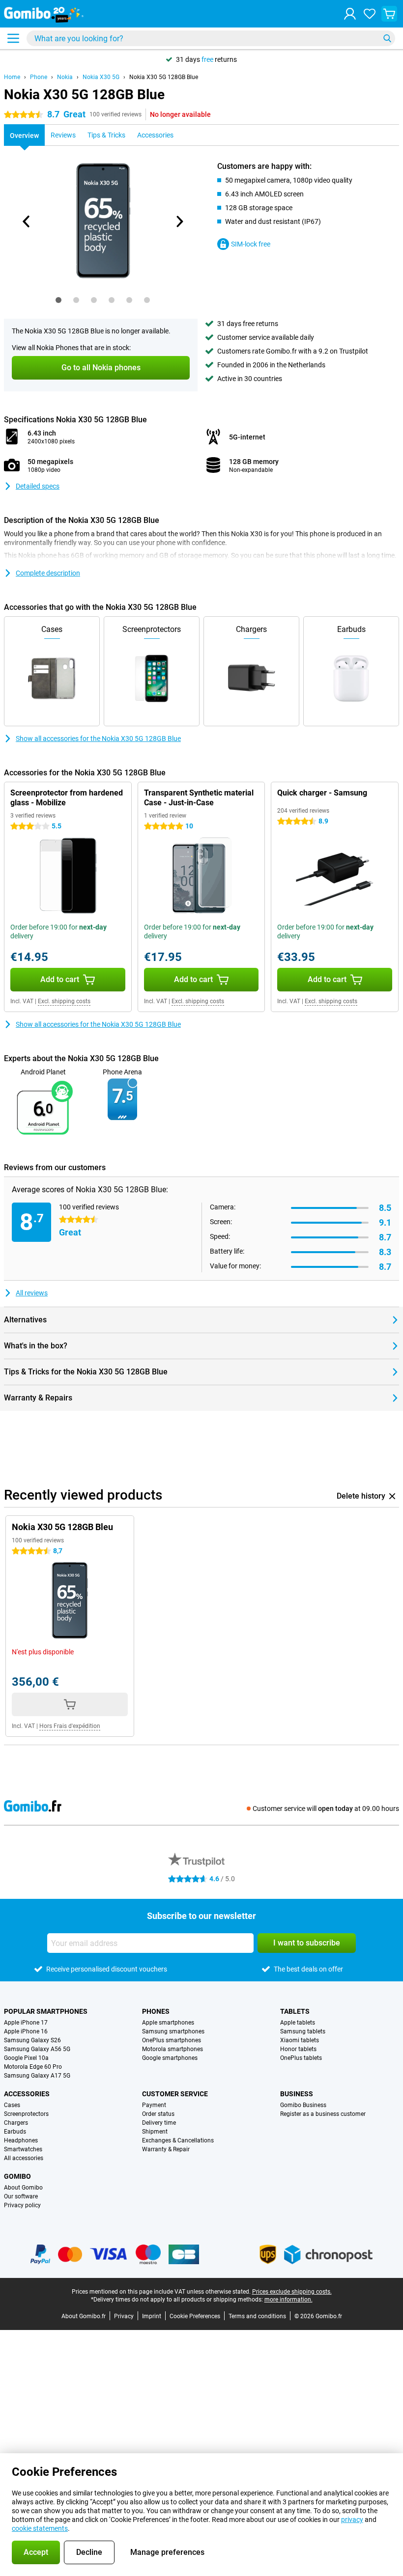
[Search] (387, 38)
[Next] (179, 221)
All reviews (32, 1293)
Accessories (27, 2094)
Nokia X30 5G (101, 77)
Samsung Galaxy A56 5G (37, 2049)
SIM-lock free (251, 244)
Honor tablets (298, 2049)
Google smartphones (170, 2058)
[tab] (58, 300)
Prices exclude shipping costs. (292, 2292)
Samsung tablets (303, 2031)
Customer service (175, 2094)
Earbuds (15, 2132)
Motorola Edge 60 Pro (33, 2067)
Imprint (152, 2316)
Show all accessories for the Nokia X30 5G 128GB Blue (98, 739)
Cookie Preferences (195, 2316)
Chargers (16, 2123)
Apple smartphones (168, 2023)
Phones (156, 2011)
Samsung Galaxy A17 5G (37, 2076)
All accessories (24, 2158)
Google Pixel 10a (26, 2058)
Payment (154, 2105)
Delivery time (159, 2123)
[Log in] (350, 14)
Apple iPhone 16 (26, 2031)
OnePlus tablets (301, 2058)
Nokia (65, 77)
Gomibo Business (303, 2105)
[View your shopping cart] (389, 14)
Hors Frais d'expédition (70, 1726)
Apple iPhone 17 (26, 2023)
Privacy (124, 2316)
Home (12, 77)
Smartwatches (23, 2149)
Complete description (48, 573)
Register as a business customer (323, 2114)
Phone (39, 77)
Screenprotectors (26, 2114)
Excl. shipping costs (64, 1001)
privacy (352, 2520)
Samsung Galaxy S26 (32, 2040)
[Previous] (27, 221)
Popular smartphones (46, 2011)
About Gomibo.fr (84, 2316)
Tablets (295, 2011)
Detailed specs (38, 486)
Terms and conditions (257, 2316)
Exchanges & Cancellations (178, 2140)
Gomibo (17, 2176)
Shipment (155, 2132)
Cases (12, 2105)
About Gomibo (23, 2188)
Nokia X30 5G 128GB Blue (164, 77)
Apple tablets (298, 2023)
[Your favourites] (370, 14)
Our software (21, 2196)
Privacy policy (22, 2205)
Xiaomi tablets (300, 2040)
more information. (288, 2300)
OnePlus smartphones (172, 2040)
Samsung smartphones (173, 2031)
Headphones (21, 2140)
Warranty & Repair (166, 2149)
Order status (158, 2114)
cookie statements (40, 2528)
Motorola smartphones (173, 2049)
